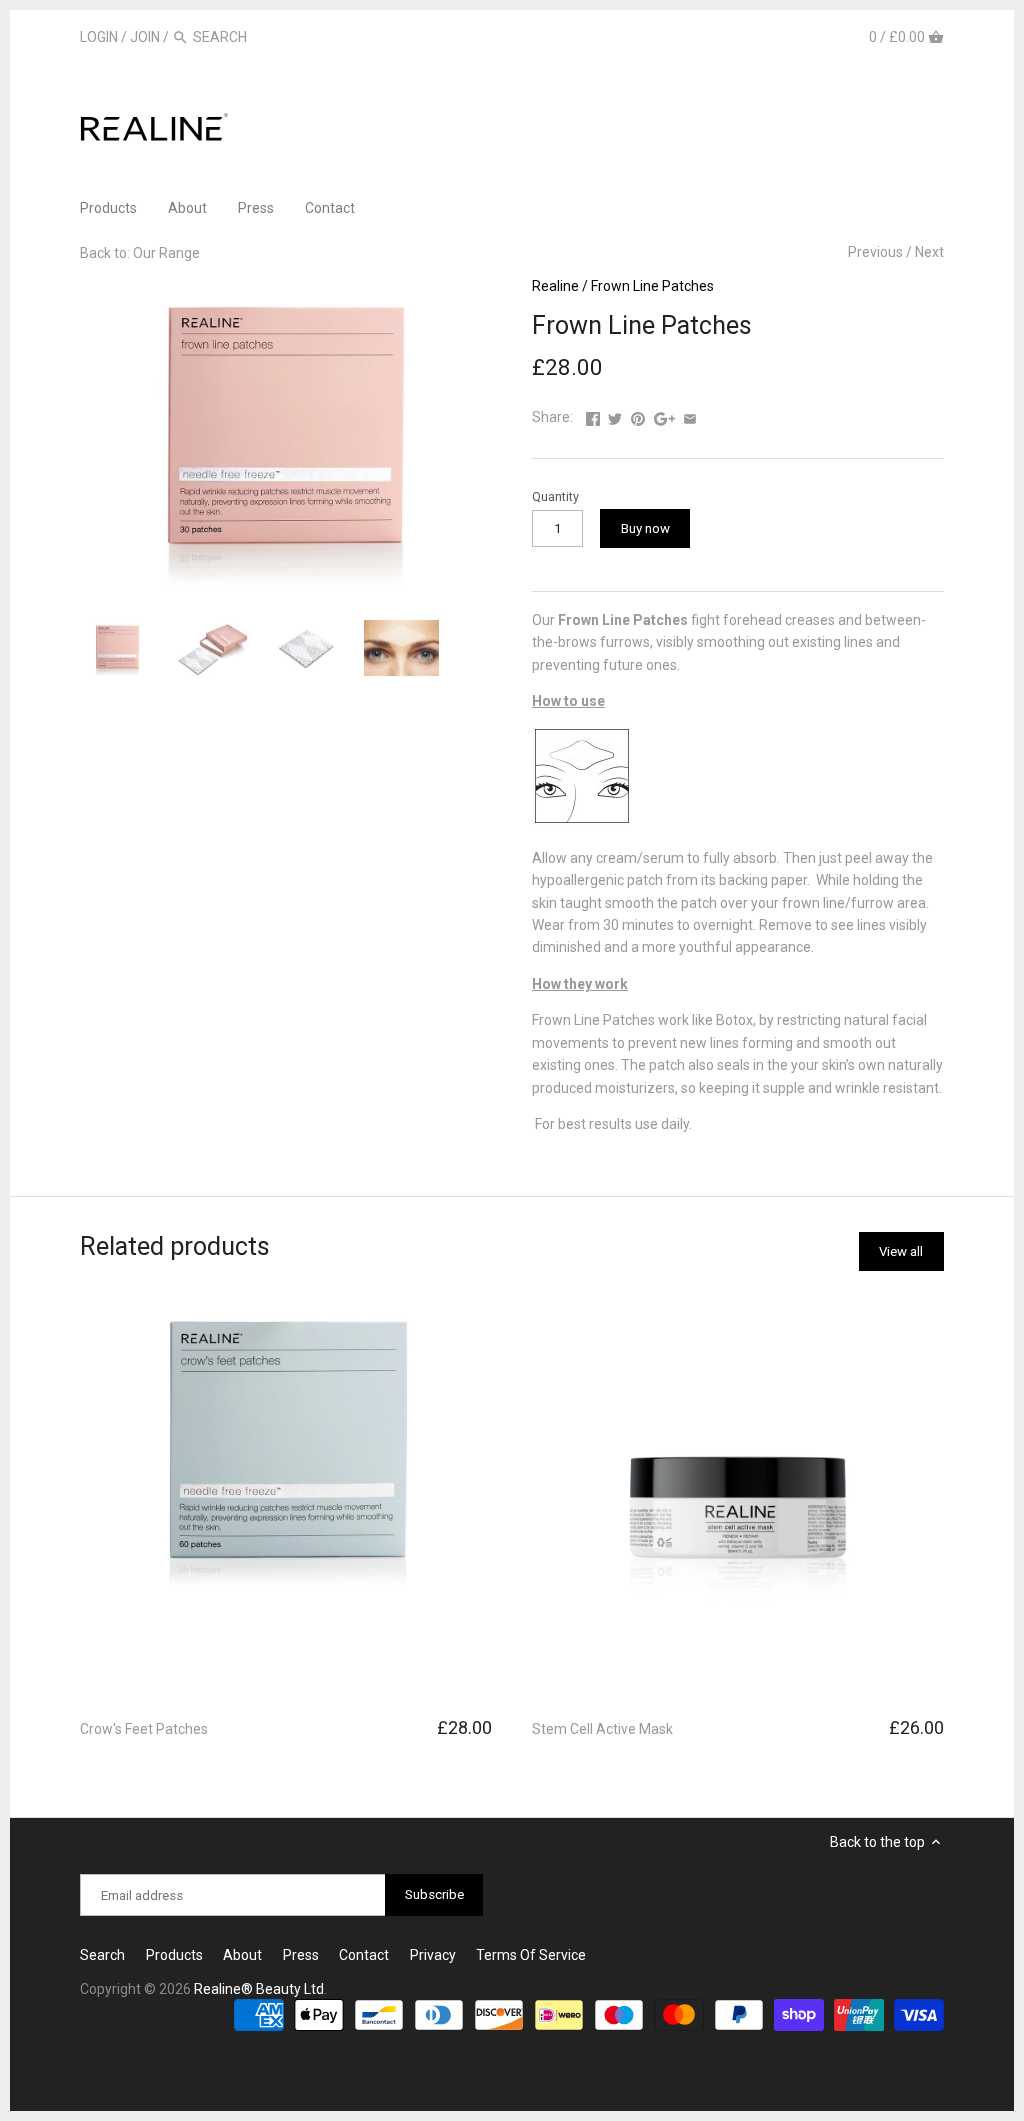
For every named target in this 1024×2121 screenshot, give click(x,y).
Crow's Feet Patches (144, 1729)
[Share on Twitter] (615, 415)
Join (145, 37)
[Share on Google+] (664, 415)
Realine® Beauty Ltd (259, 1989)
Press (301, 1955)
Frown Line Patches (652, 286)
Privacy (433, 1955)
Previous (875, 252)
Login (99, 37)
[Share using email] (690, 415)
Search (102, 1955)
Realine (555, 286)
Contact (364, 1955)
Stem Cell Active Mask (602, 1729)
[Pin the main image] (638, 415)
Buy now (645, 528)
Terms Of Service (531, 1955)
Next (929, 252)
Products (174, 1955)
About (242, 1955)
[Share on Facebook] (593, 415)
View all (901, 1251)
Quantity (555, 496)
